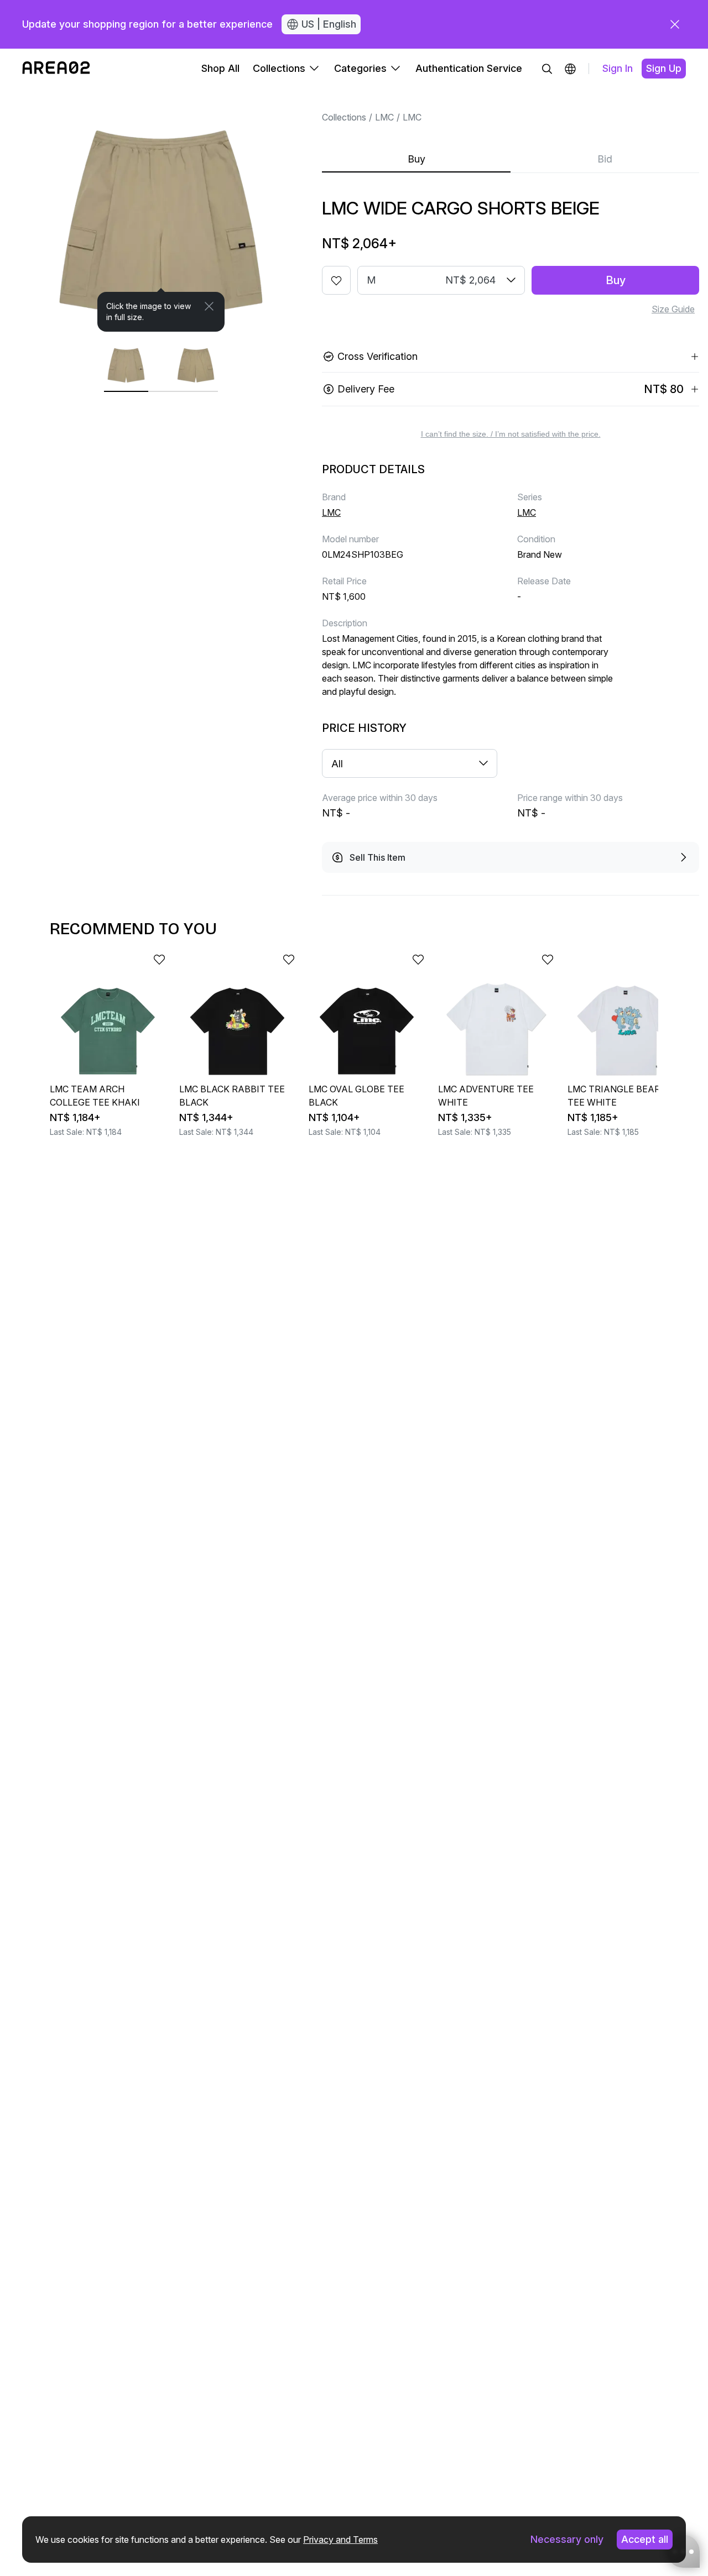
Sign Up (664, 68)
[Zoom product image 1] (161, 210)
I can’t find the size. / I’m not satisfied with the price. (511, 434)
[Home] (56, 69)
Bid (605, 159)
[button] (570, 69)
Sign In (618, 68)
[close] (675, 24)
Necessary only (567, 2539)
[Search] (547, 69)
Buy (417, 159)
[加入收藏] (336, 280)
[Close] (209, 306)
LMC (384, 117)
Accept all (645, 2539)
